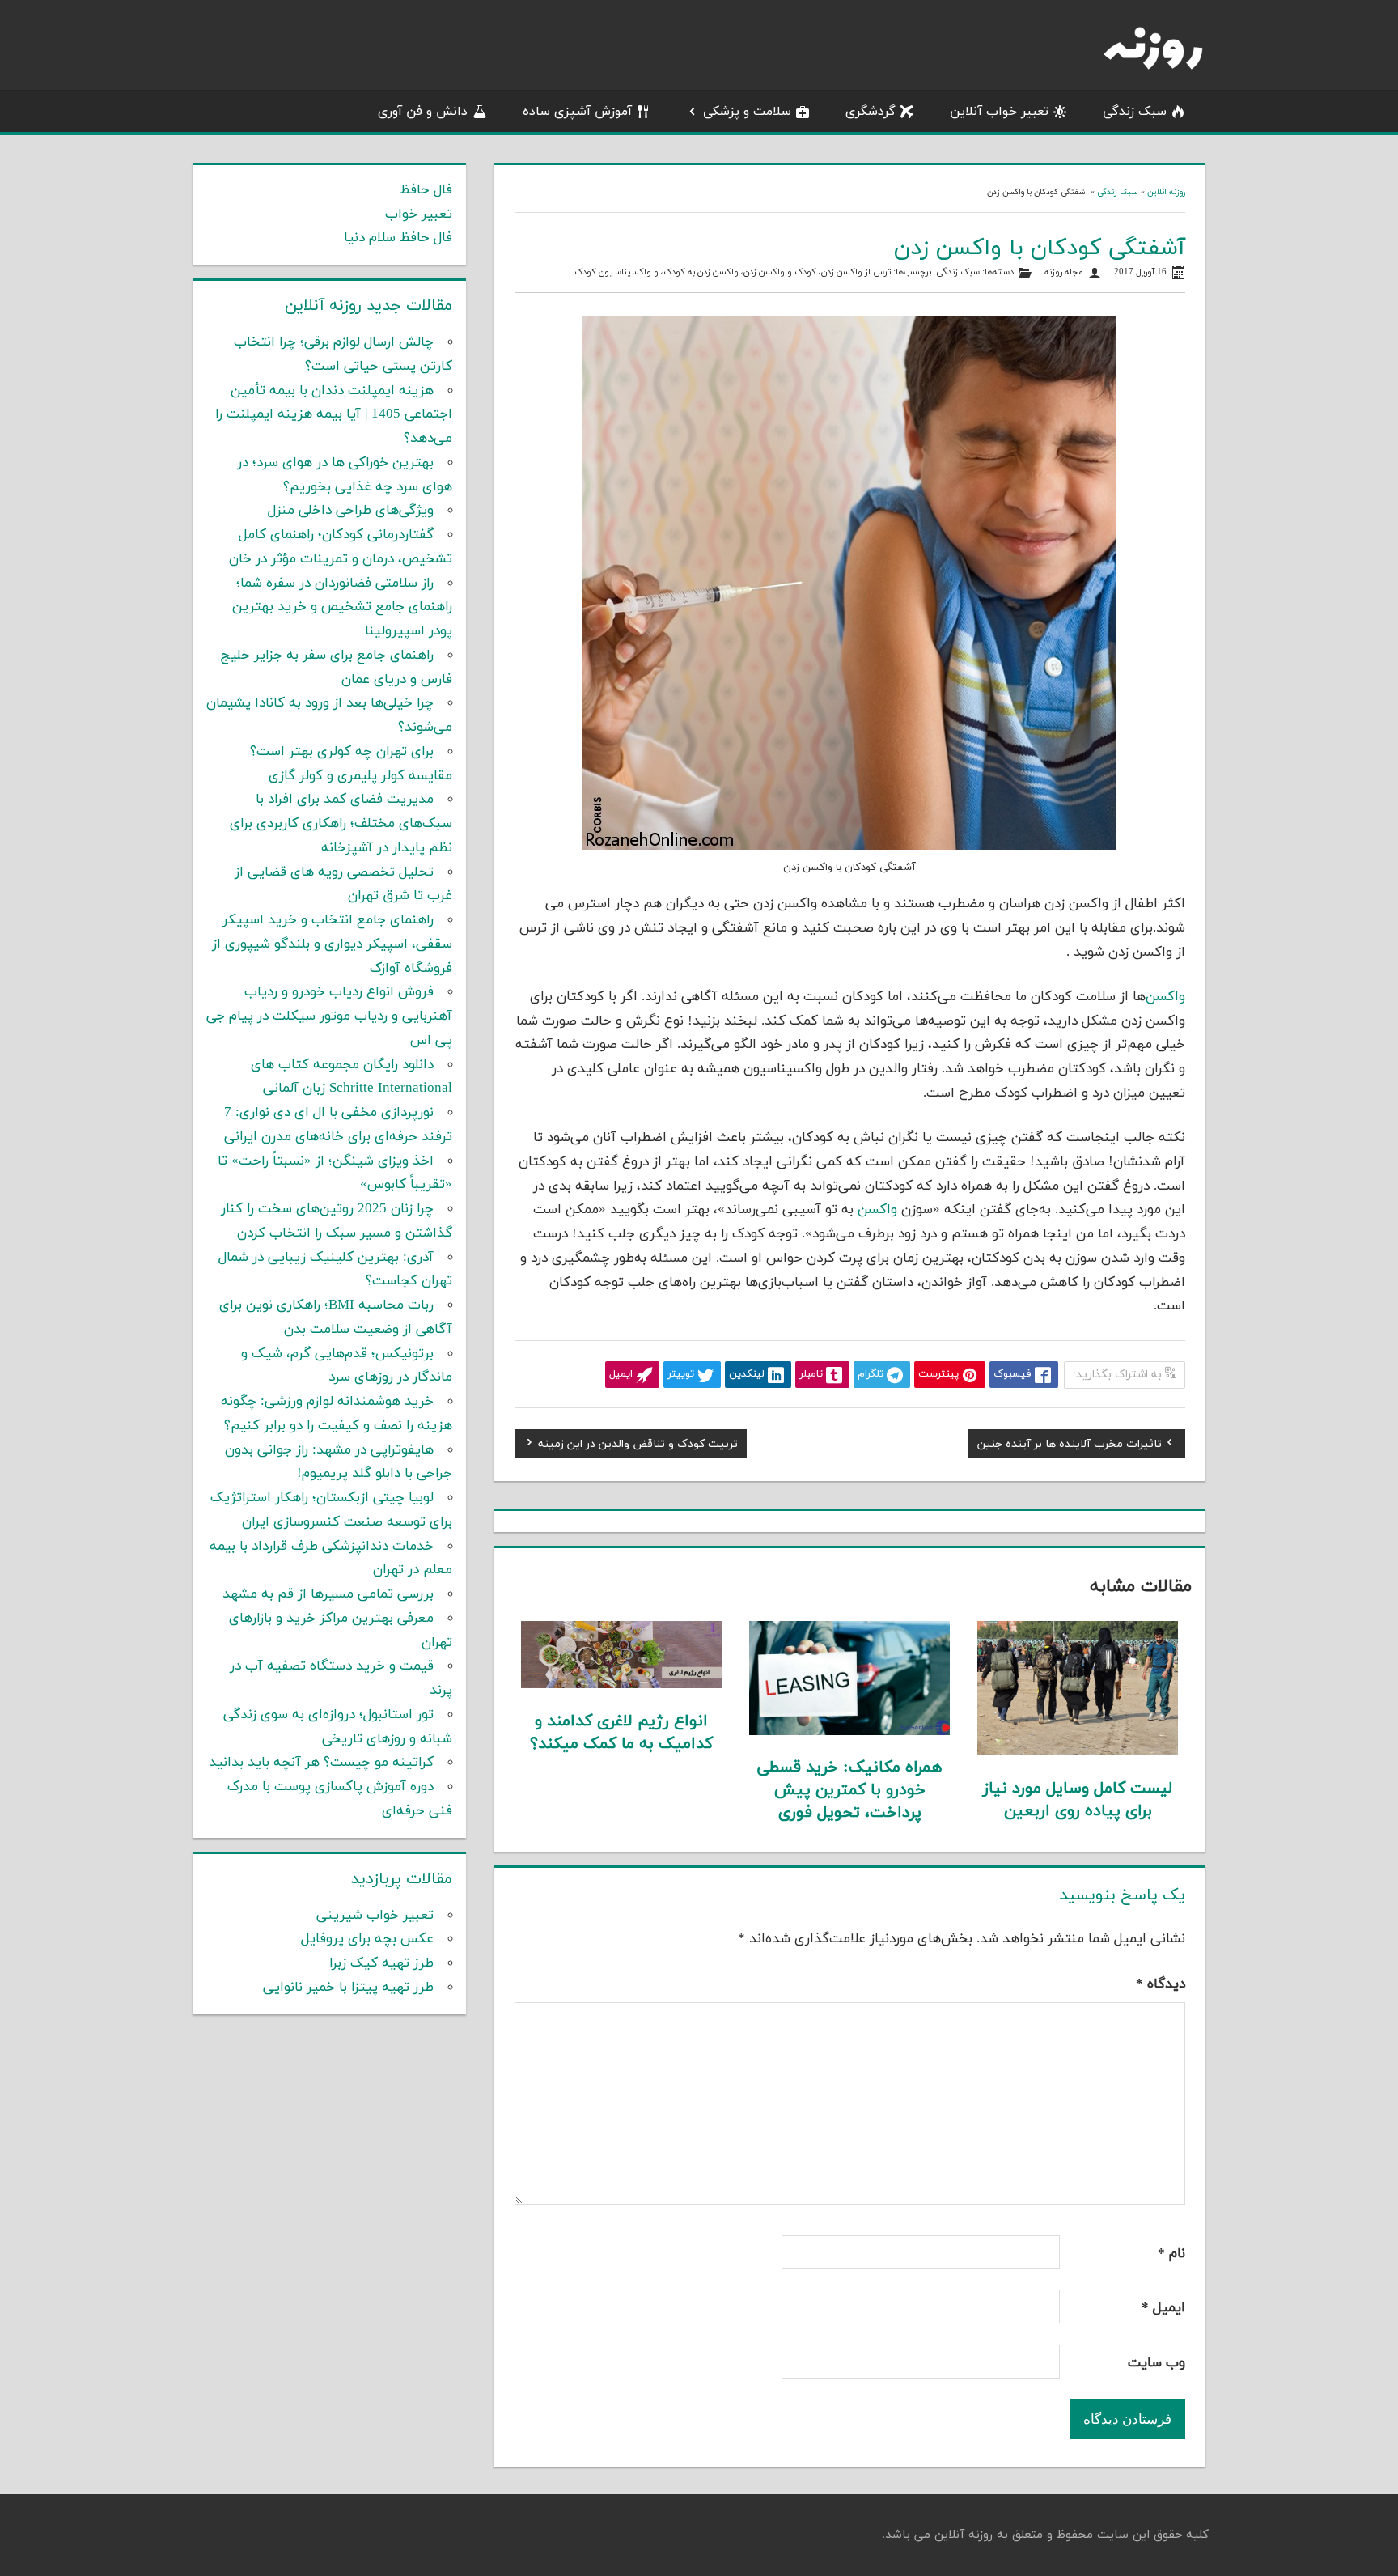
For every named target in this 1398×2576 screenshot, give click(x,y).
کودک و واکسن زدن (780, 272)
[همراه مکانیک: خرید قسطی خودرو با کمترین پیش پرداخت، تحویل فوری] (850, 1732)
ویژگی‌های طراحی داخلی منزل (351, 511)
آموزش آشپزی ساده (577, 112)
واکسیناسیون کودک (613, 272)
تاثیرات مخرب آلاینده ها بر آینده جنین (1070, 1446)
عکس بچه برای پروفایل (367, 1939)
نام (1171, 2254)
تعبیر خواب (419, 214)
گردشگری (871, 112)
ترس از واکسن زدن (856, 272)
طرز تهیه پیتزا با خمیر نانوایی (348, 1988)
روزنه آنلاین (1166, 192)
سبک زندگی (1135, 112)
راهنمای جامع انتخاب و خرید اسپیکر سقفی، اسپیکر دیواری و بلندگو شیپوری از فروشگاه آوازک (332, 944)
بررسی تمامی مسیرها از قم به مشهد (328, 1594)
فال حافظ (426, 190)
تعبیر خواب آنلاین (999, 112)
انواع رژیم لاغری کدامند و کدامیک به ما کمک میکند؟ (621, 1733)
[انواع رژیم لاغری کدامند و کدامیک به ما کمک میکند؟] (622, 1685)
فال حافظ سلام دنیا (398, 238)
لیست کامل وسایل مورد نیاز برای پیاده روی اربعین (1078, 1800)
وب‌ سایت (1157, 2363)
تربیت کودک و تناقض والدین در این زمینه (638, 1446)
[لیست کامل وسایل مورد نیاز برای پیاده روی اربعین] (1078, 1752)
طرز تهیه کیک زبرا (381, 1963)
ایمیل (1163, 2308)
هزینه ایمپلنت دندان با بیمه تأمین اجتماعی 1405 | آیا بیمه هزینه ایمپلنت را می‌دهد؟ (334, 415)
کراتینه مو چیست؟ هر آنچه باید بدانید (321, 1763)
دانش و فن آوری (423, 112)
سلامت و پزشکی (747, 112)
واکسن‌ (1165, 997)
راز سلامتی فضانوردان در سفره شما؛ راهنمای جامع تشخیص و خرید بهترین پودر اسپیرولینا (342, 608)
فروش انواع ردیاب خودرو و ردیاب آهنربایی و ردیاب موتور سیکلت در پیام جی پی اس (329, 1016)
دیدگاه (1161, 1984)
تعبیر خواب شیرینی (375, 1916)
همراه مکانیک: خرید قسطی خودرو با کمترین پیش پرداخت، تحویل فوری (849, 1790)
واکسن (877, 1210)
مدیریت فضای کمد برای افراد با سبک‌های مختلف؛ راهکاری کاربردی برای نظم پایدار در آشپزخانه (341, 824)
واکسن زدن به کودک (701, 272)
